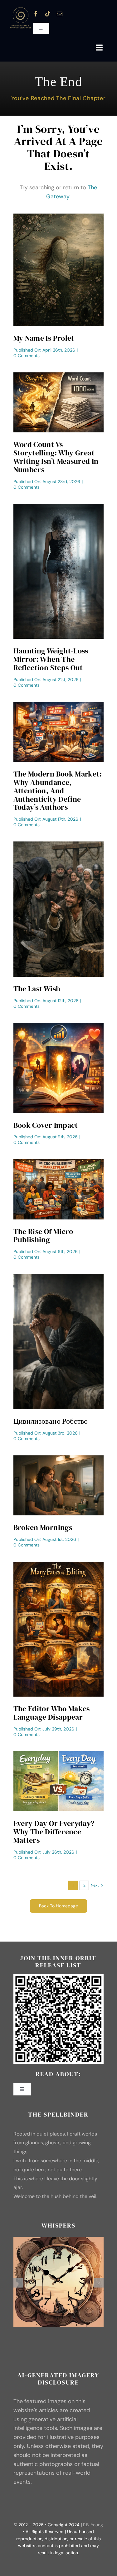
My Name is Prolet (44, 338)
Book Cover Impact (46, 1125)
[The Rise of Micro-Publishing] (59, 1162)
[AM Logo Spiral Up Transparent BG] (20, 9)
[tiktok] (48, 14)
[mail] (60, 14)
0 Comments (27, 356)
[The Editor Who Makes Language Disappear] (59, 1564)
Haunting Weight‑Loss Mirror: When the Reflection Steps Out (51, 659)
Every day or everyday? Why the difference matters (54, 1832)
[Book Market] (59, 705)
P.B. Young (93, 2525)
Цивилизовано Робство (51, 1421)
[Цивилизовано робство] (59, 1277)
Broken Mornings (43, 1527)
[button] (18, 2283)
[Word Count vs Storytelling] (59, 375)
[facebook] (36, 14)
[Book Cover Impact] (59, 1026)
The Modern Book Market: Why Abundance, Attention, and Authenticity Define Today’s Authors (58, 791)
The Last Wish (37, 989)
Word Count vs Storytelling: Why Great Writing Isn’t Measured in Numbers (56, 457)
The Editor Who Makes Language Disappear (52, 1713)
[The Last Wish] (59, 844)
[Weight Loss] (59, 507)
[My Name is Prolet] (59, 216)
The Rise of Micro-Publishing (45, 1236)
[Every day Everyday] (59, 1754)
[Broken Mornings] (59, 1458)
